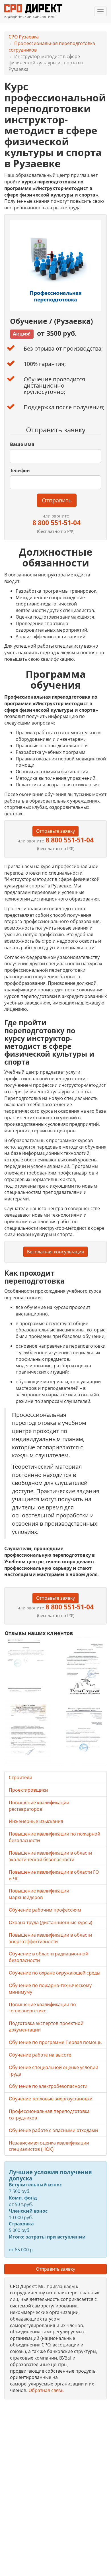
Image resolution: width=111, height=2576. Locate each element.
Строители (20, 1777)
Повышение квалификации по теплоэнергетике (42, 2008)
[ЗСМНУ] (28, 1732)
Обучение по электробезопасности (48, 2086)
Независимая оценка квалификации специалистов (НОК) (49, 2146)
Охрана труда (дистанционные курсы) (51, 1922)
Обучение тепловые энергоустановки (51, 2099)
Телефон (20, 470)
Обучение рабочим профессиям (45, 1910)
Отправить (57, 500)
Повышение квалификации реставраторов (39, 1806)
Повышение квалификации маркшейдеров (39, 1894)
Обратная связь (46, 2390)
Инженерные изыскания (36, 1821)
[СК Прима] (83, 1732)
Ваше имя (22, 444)
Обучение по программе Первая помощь (55, 2042)
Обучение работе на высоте (40, 2055)
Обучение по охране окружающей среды (55, 1973)
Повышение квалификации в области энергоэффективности (50, 1938)
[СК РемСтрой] (83, 1668)
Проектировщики (28, 1790)
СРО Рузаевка (24, 37)
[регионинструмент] (28, 1665)
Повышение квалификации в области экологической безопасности (50, 1856)
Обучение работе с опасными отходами (53, 2130)
